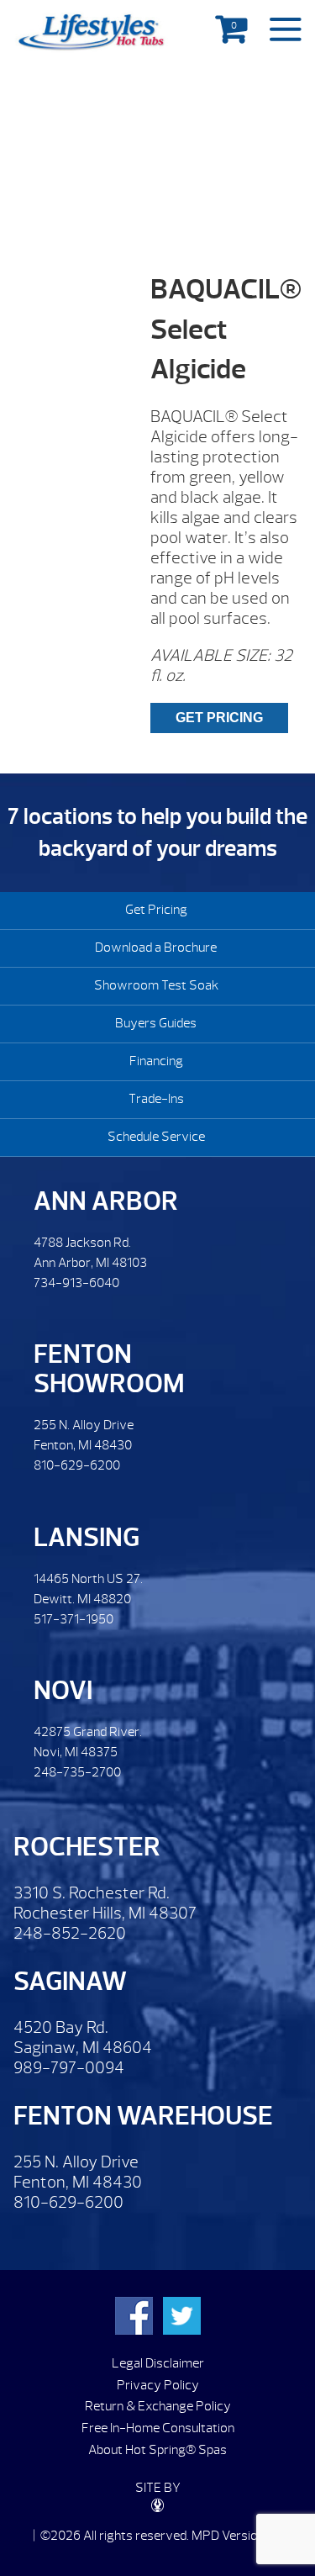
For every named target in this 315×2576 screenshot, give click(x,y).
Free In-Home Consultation (158, 2428)
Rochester (87, 1847)
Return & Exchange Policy (158, 2406)
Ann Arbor (106, 1201)
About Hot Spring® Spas (157, 2450)
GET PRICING (219, 718)
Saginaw (70, 1981)
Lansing (87, 1537)
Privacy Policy (158, 2385)
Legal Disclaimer (158, 2363)
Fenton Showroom (109, 1369)
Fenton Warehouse (143, 2116)
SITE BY (158, 2488)
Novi (63, 1690)
